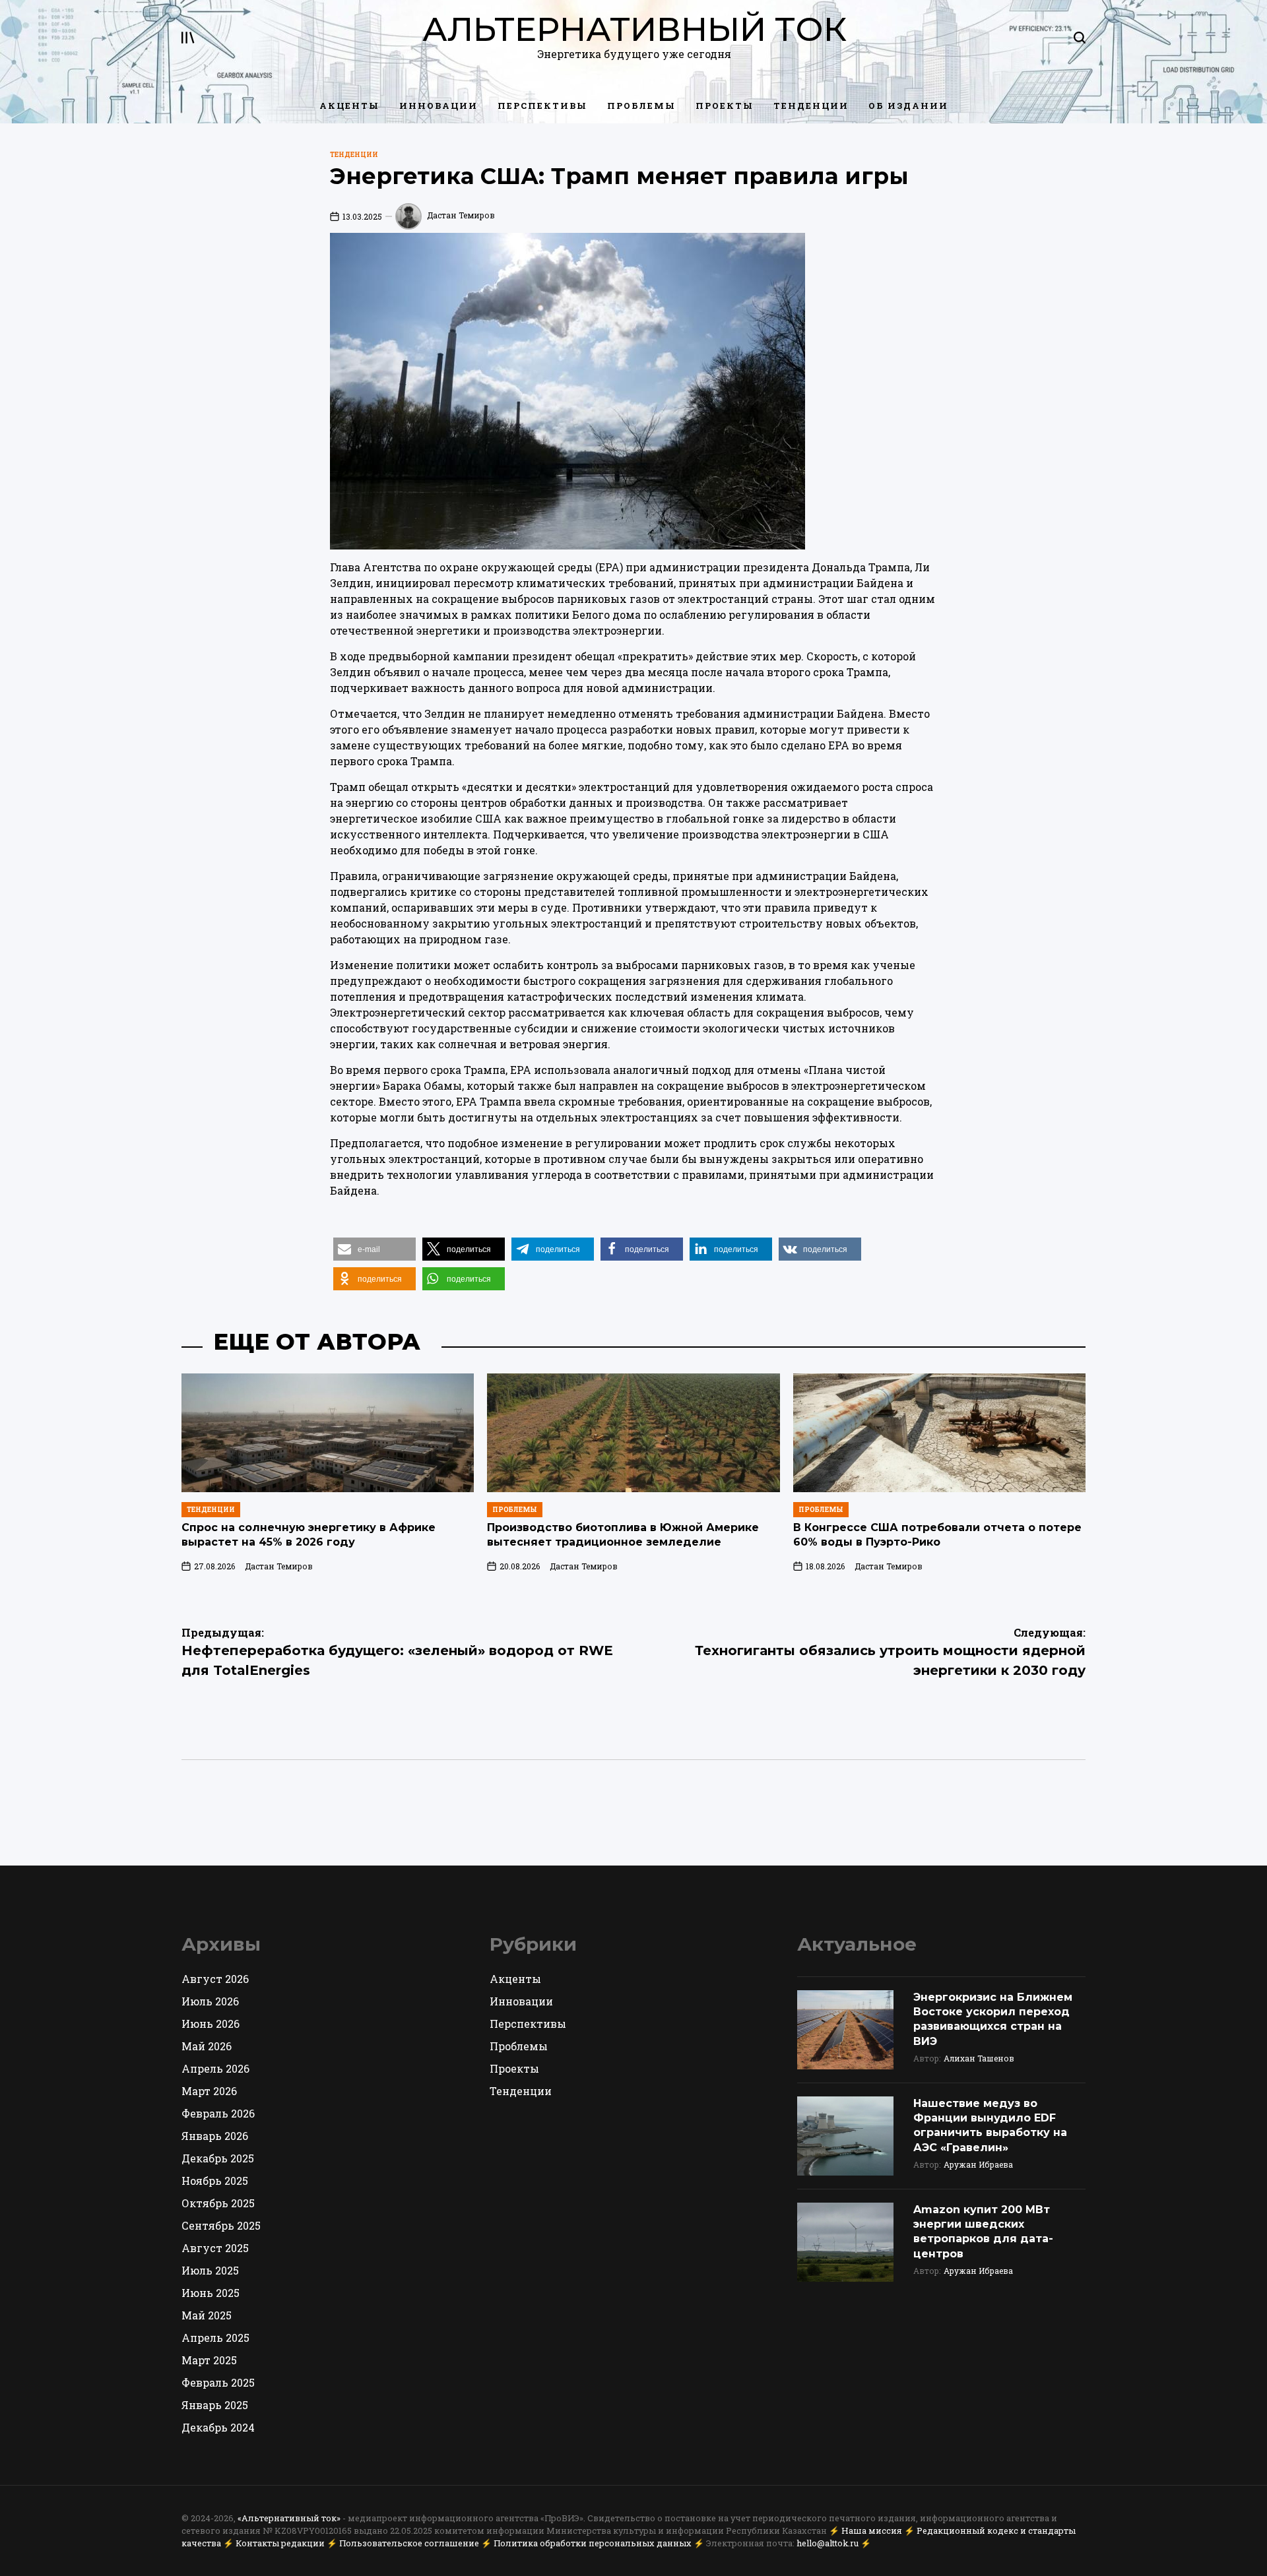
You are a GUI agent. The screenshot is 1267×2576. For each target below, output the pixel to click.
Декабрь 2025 (218, 2158)
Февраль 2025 (218, 2382)
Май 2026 (207, 2046)
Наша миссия (872, 2530)
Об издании (908, 106)
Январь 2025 (215, 2405)
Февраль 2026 (218, 2113)
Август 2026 (215, 1979)
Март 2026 (209, 2091)
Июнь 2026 (211, 2024)
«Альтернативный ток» (289, 2518)
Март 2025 (209, 2360)
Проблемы (641, 106)
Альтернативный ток (634, 30)
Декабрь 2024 (218, 2427)
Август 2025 (215, 2248)
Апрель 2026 (215, 2068)
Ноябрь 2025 (215, 2181)
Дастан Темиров (461, 215)
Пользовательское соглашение (409, 2543)
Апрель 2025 (215, 2338)
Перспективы (542, 106)
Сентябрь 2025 (221, 2225)
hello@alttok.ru (828, 2543)
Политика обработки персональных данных (593, 2543)
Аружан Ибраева (978, 2164)
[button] (374, 1249)
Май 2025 (207, 2315)
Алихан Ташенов (979, 2058)
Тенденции (811, 106)
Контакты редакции (280, 2543)
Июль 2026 (210, 2001)
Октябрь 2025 (218, 2203)
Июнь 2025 (211, 2293)
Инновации (439, 106)
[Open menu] (188, 38)
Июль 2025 (210, 2270)
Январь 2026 (215, 2136)
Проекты (725, 106)
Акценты (349, 106)
